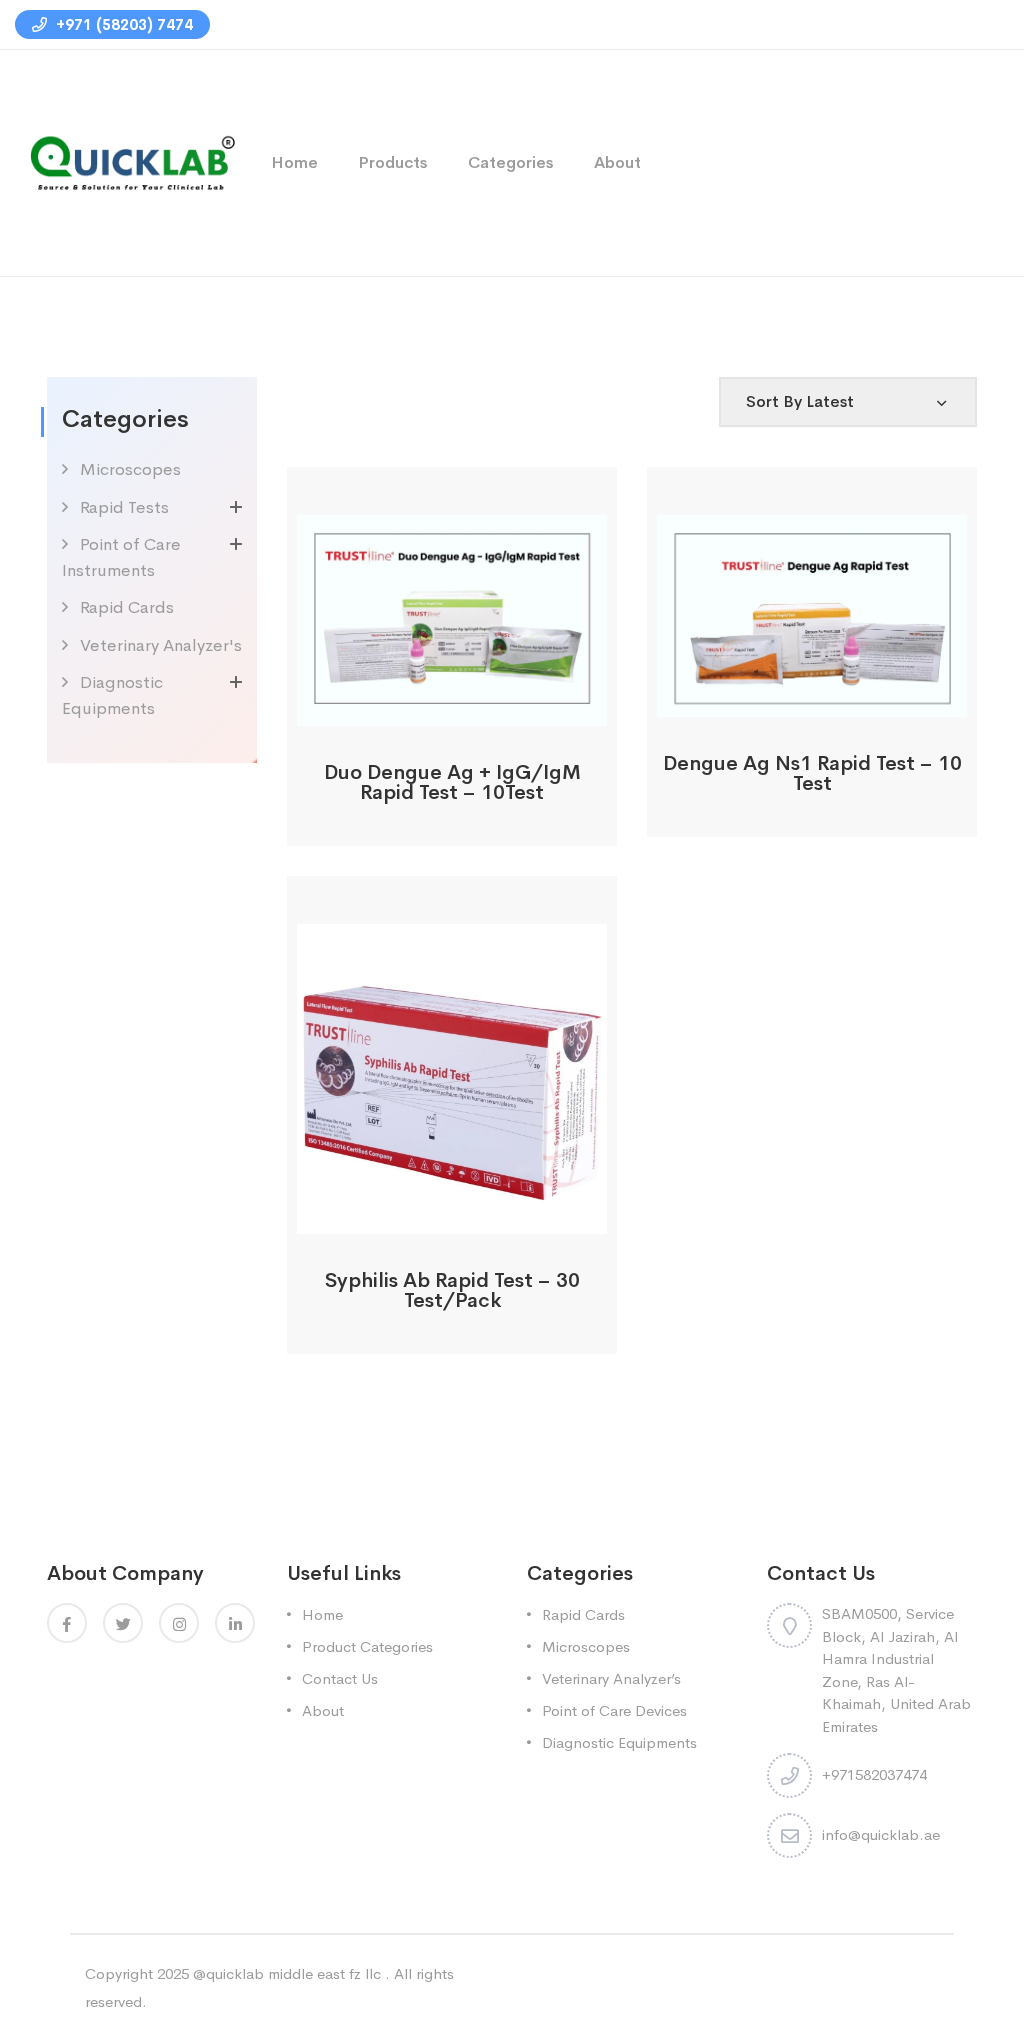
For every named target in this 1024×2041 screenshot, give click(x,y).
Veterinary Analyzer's (161, 645)
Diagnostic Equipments (619, 1742)
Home (294, 162)
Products (393, 162)
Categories (511, 162)
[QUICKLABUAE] (128, 161)
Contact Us (340, 1678)
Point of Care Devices (614, 1710)
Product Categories (367, 1646)
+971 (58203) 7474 (122, 24)
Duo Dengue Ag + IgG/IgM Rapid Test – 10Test (452, 782)
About (617, 162)
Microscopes (130, 469)
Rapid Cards (127, 607)
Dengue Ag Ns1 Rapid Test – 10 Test (812, 773)
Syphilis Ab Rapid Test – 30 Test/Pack (452, 1290)
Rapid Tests (124, 507)
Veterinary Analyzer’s (611, 1678)
